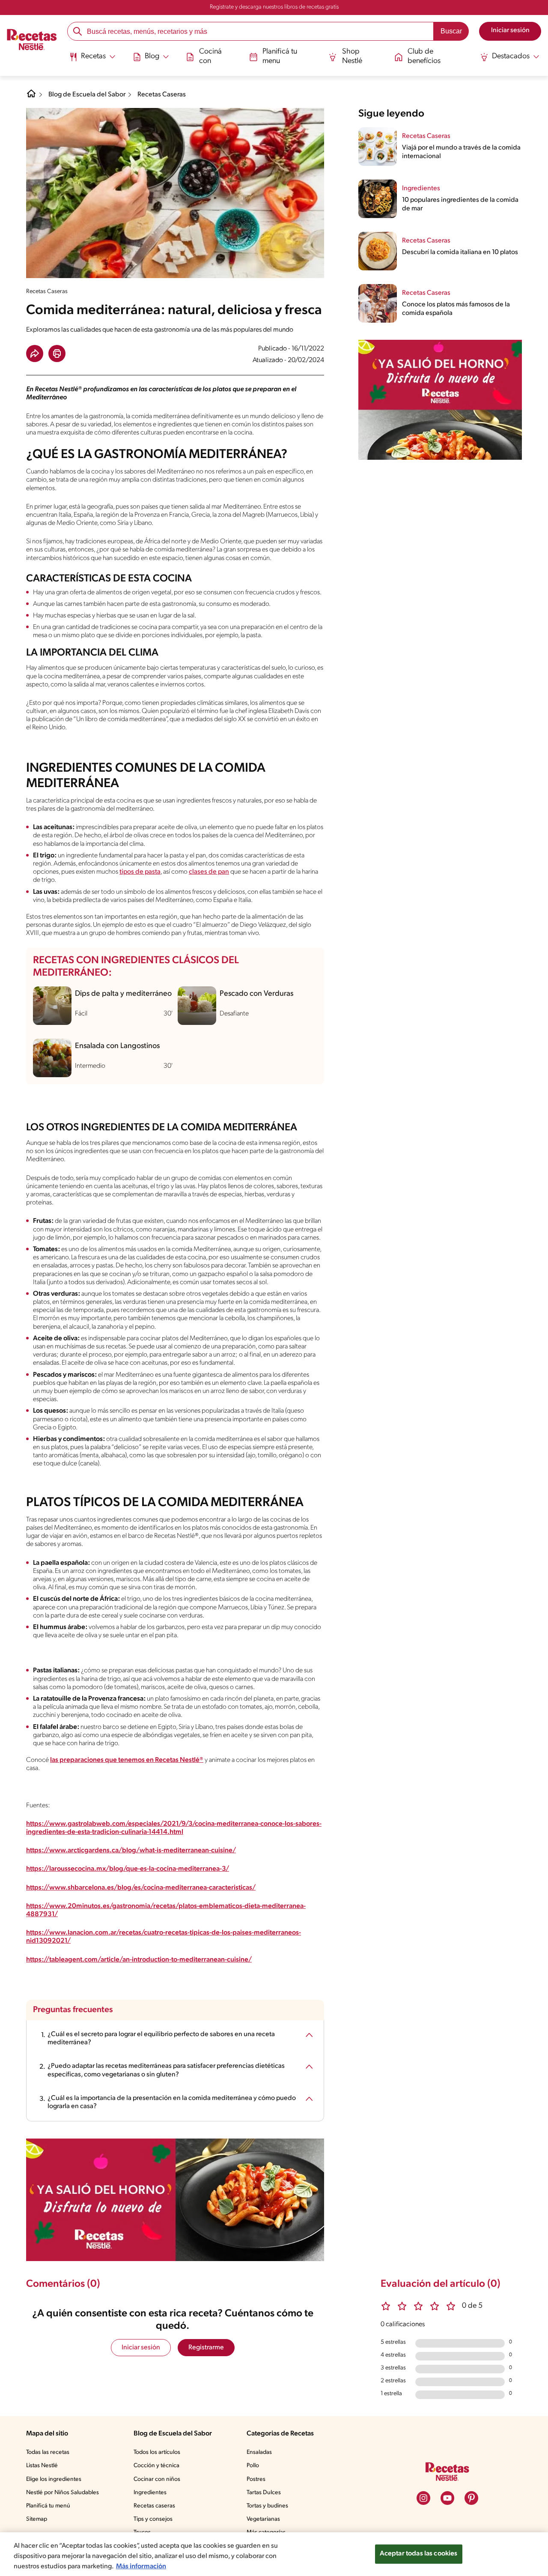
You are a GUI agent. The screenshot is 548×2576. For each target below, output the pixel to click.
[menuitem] (92, 60)
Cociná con (210, 57)
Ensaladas (259, 2452)
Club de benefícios (424, 57)
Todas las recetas (48, 2452)
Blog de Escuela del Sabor (87, 95)
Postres (256, 2479)
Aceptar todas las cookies (419, 2554)
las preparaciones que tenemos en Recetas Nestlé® (127, 1760)
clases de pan (209, 872)
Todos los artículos (157, 2452)
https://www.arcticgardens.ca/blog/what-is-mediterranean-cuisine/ (131, 1851)
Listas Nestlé (42, 2466)
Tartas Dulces (264, 2493)
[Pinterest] (471, 2498)
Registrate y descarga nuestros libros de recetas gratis (274, 7)
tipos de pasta (140, 872)
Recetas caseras (154, 2506)
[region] (274, 2554)
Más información (141, 2567)
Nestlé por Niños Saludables (63, 2493)
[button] (35, 353)
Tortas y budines (267, 2506)
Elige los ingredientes (54, 2479)
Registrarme (206, 2348)
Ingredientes (150, 2493)
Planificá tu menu (280, 57)
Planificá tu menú (48, 2506)
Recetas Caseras (162, 95)
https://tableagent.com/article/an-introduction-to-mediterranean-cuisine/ (139, 1960)
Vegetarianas (263, 2519)
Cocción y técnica (156, 2466)
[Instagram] (423, 2498)
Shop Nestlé (352, 57)
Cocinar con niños (157, 2479)
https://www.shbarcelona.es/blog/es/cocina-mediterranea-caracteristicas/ (141, 1888)
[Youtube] (447, 2498)
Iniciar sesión (141, 2348)
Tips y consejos (153, 2519)
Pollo (253, 2466)
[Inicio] (32, 41)
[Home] (31, 97)
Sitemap (37, 2519)
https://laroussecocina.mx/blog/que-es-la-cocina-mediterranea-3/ (128, 1869)
